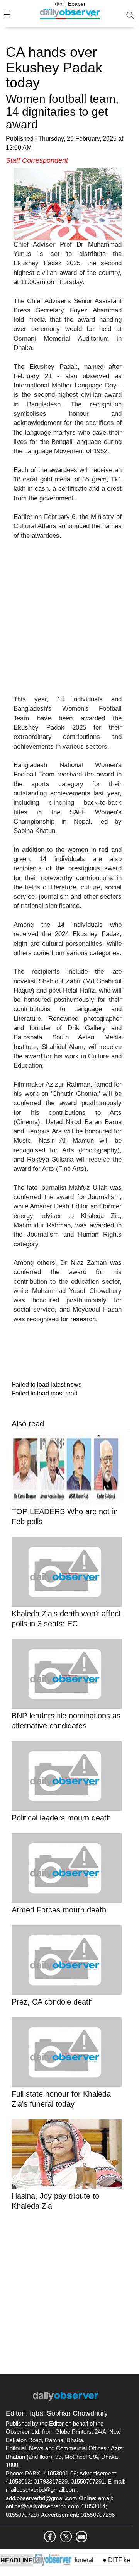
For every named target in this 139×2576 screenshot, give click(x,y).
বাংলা (59, 4)
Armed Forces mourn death (59, 1910)
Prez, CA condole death (52, 2002)
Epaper (77, 4)
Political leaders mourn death (61, 1818)
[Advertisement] (69, 622)
